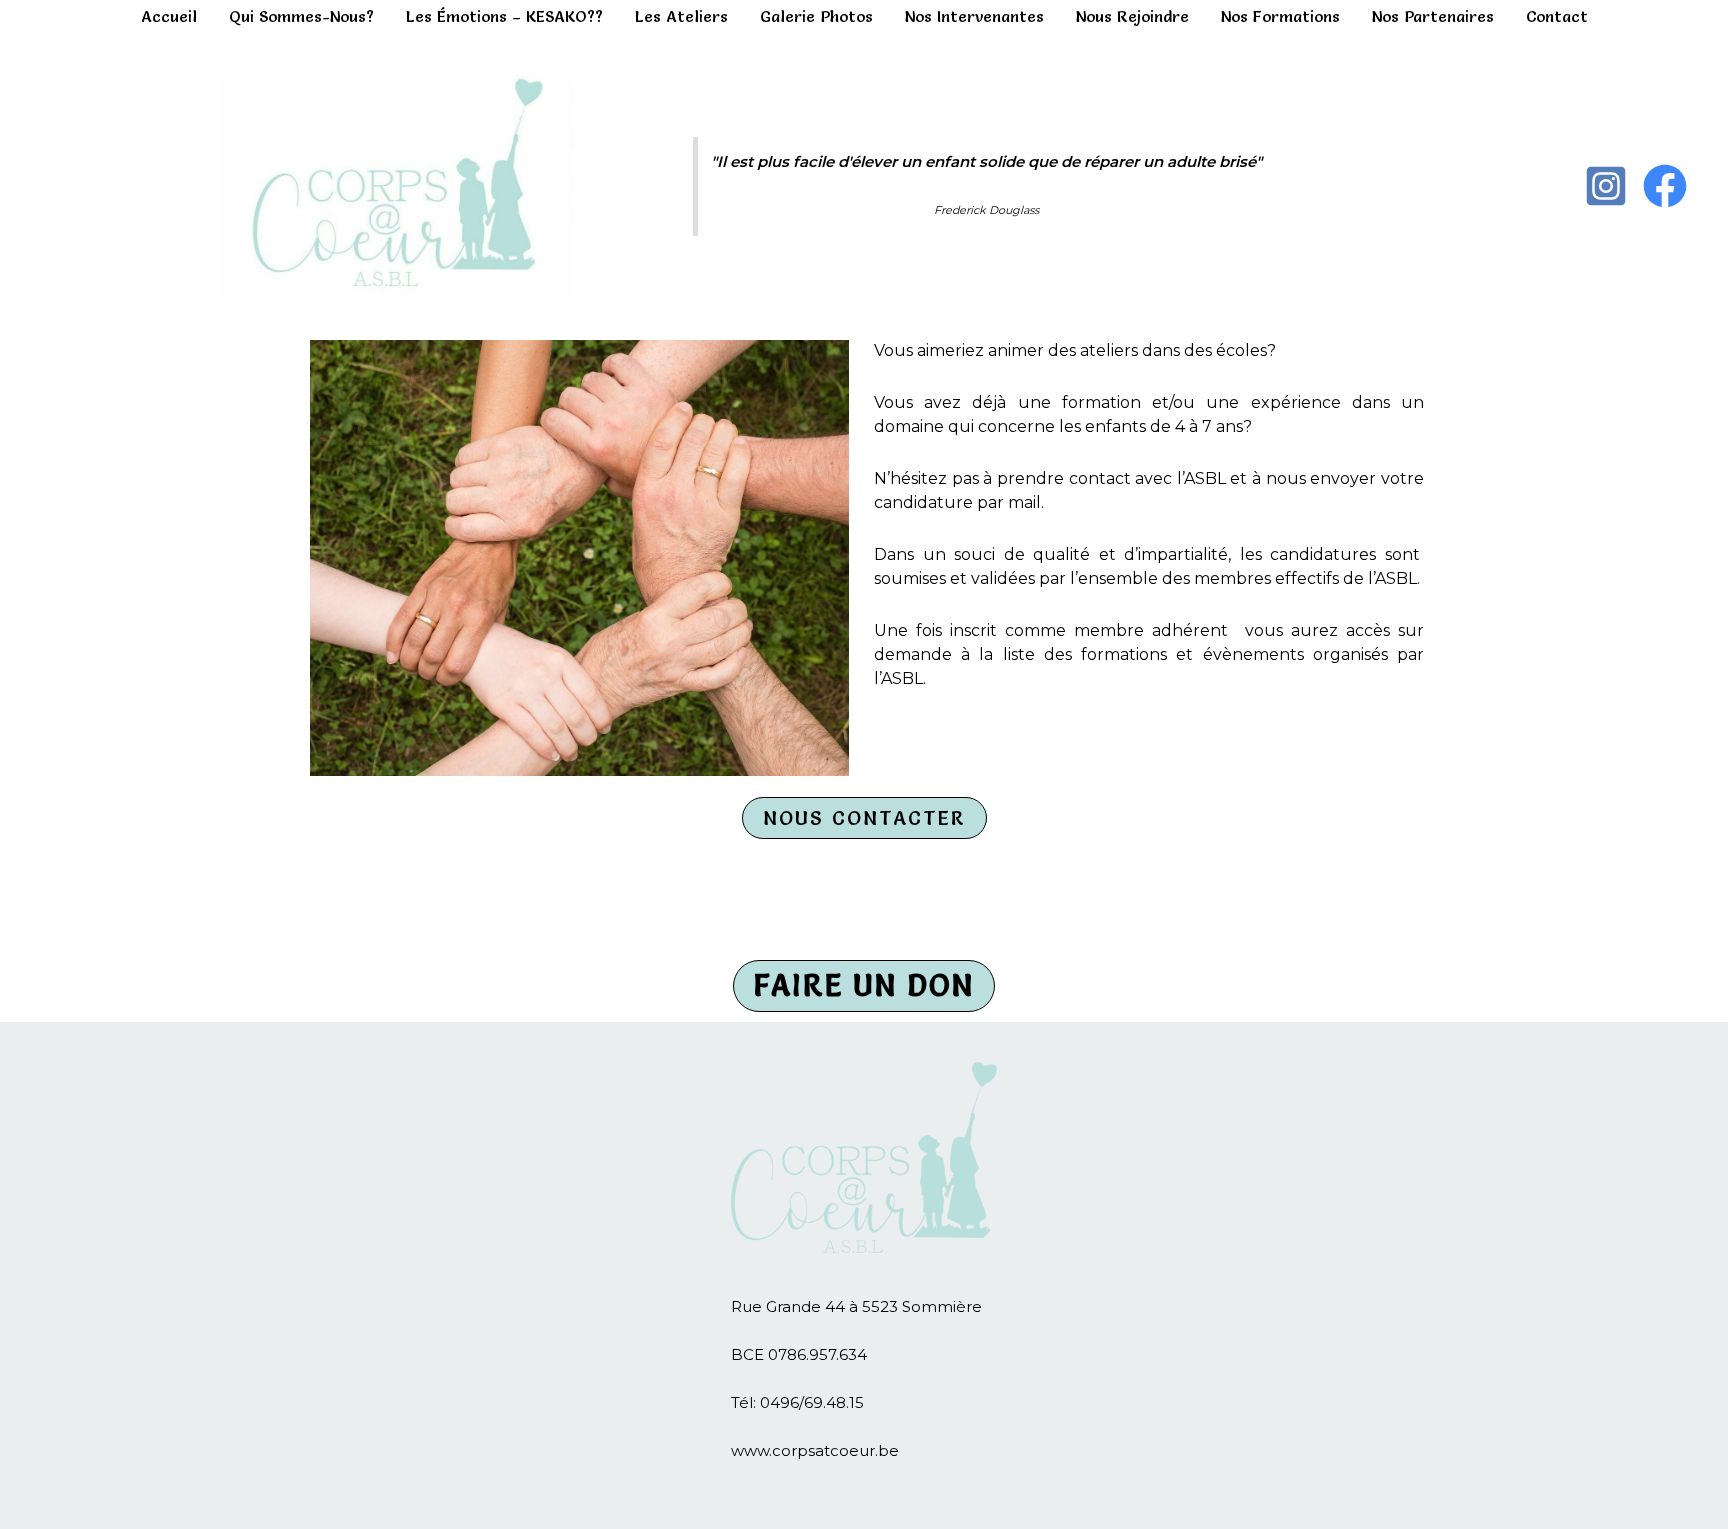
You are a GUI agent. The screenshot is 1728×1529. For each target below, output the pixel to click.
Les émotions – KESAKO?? (504, 16)
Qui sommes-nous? (301, 16)
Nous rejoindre (1132, 16)
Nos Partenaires (1433, 16)
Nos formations (1280, 16)
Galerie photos (816, 16)
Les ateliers (681, 16)
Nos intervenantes (974, 16)
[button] (864, 818)
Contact (1557, 16)
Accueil (169, 16)
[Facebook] (1665, 186)
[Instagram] (1606, 186)
